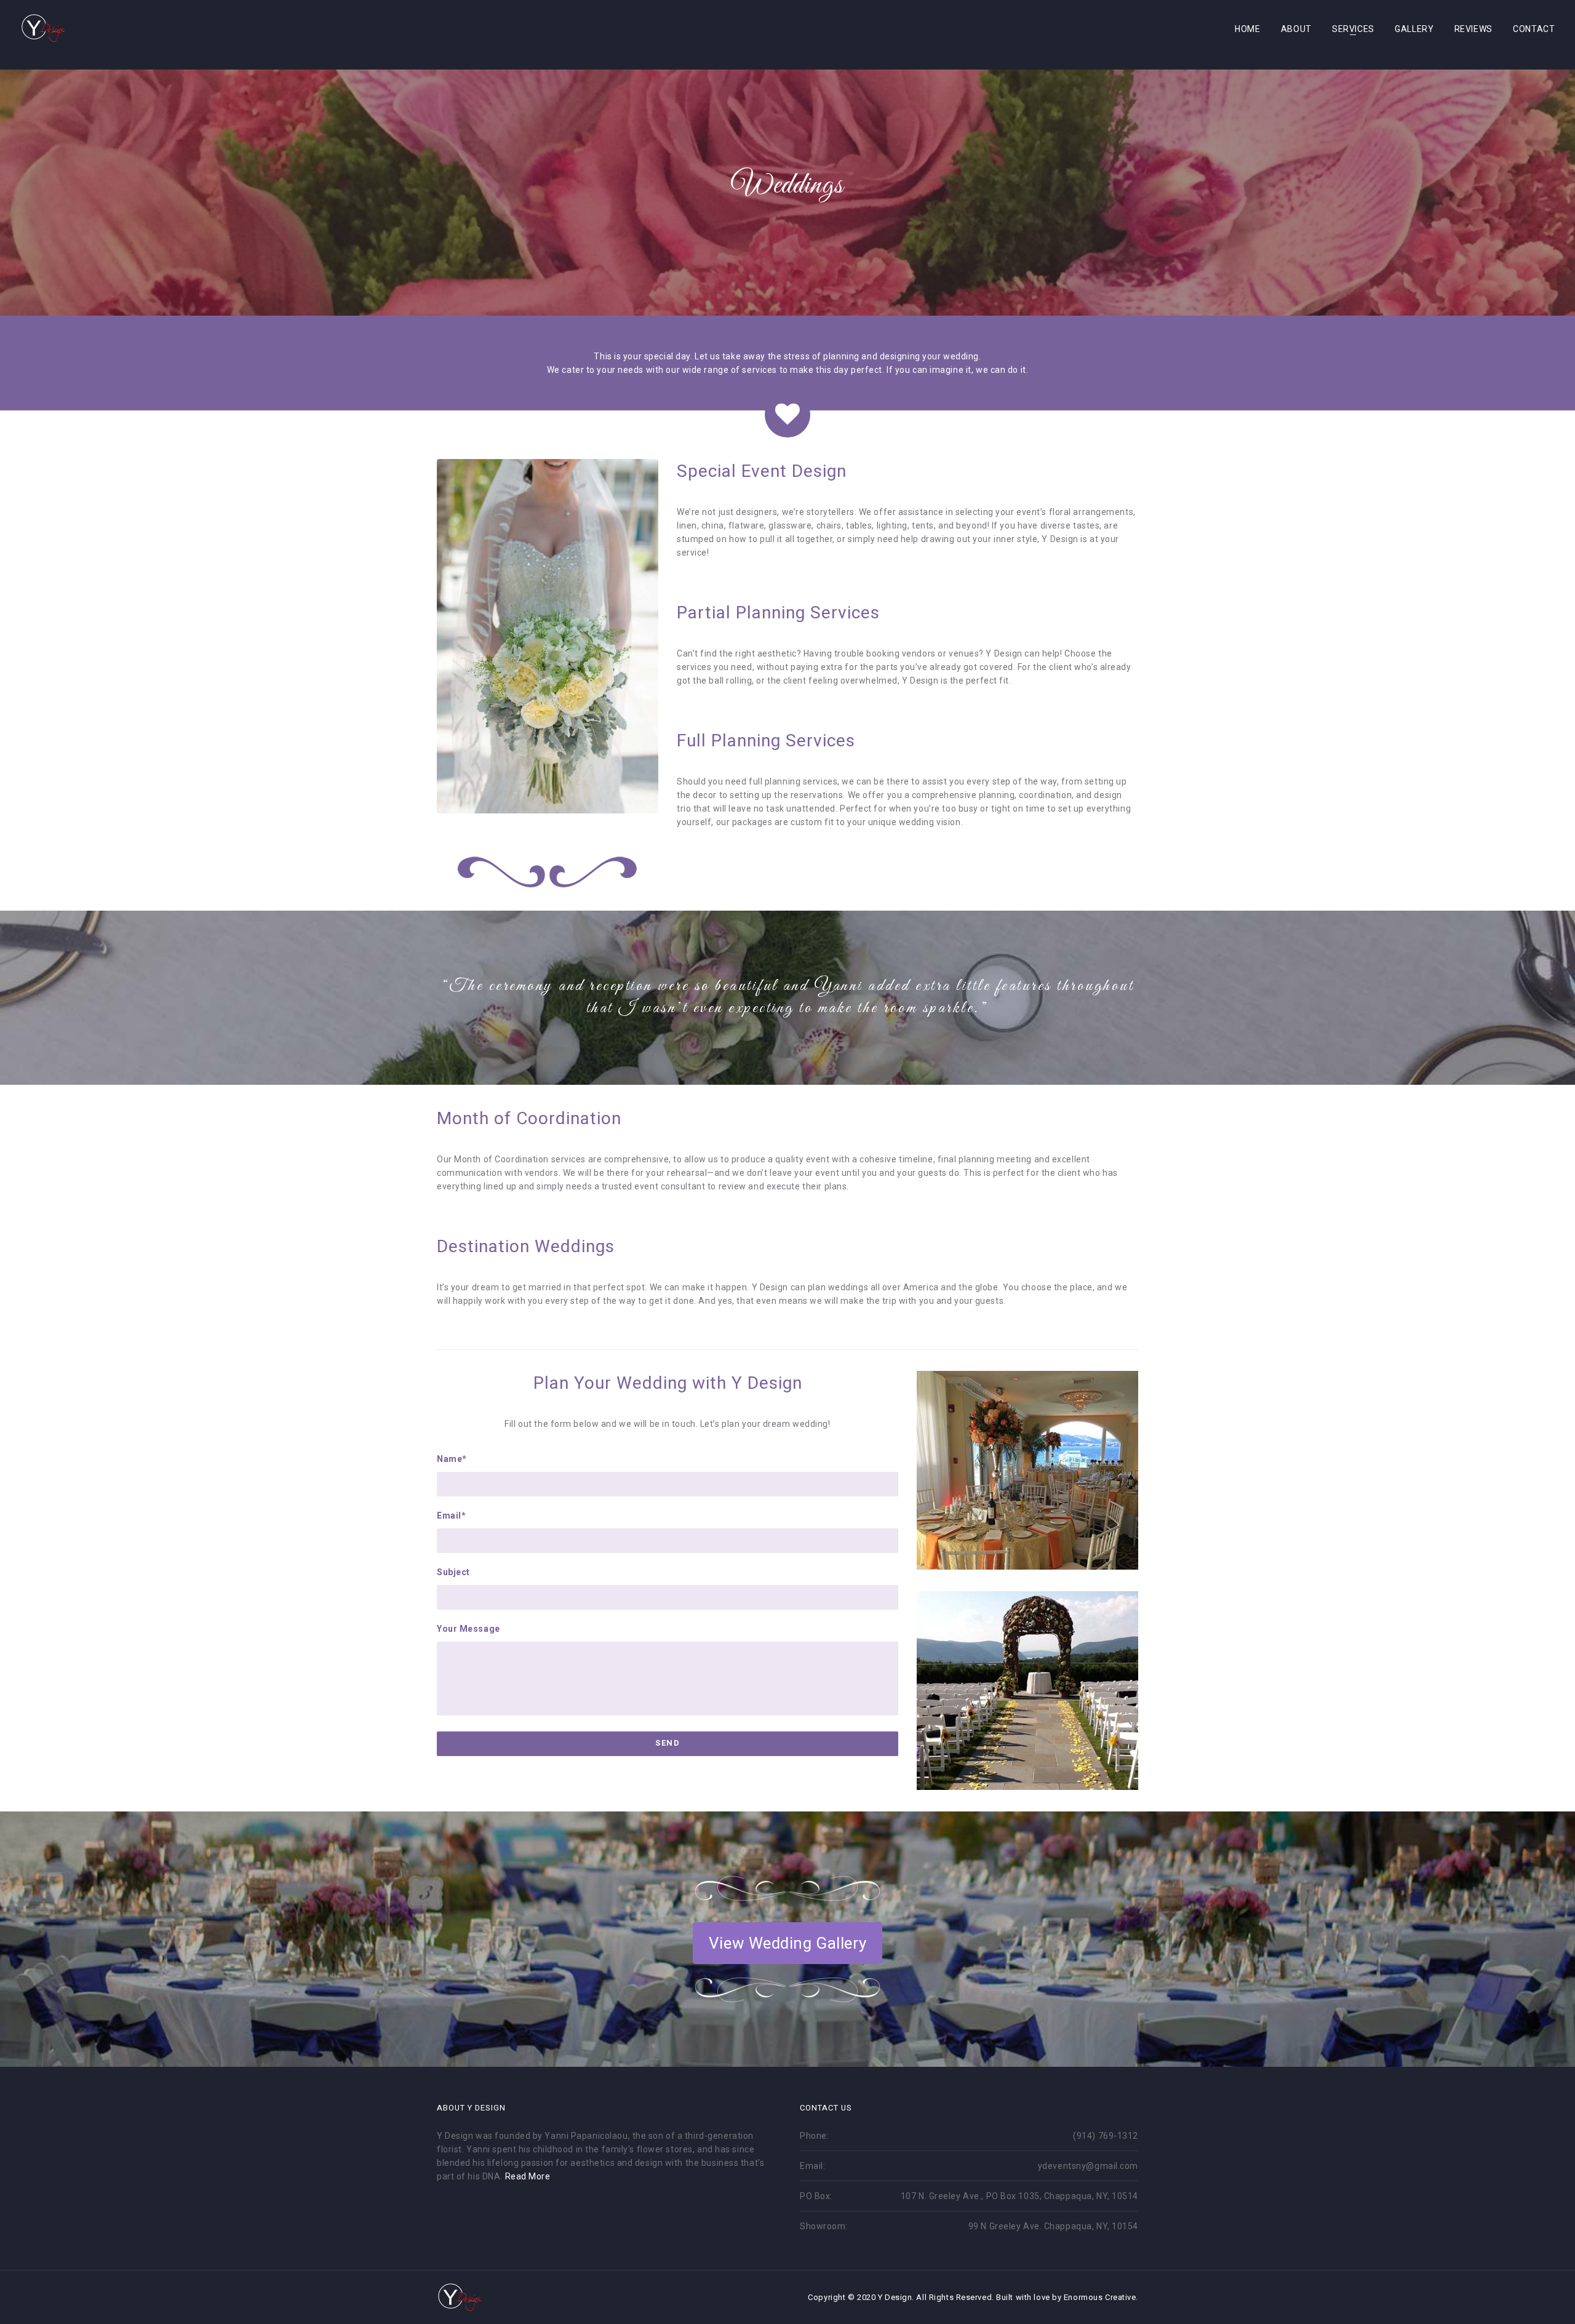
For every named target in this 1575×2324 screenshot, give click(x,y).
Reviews (1473, 29)
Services (1353, 29)
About (1296, 29)
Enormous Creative (1100, 2297)
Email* (451, 1515)
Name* (452, 1459)
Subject (453, 1572)
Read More (528, 2176)
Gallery (1414, 29)
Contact (1534, 29)
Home (1247, 29)
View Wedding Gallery (787, 1943)
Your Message (469, 1629)
